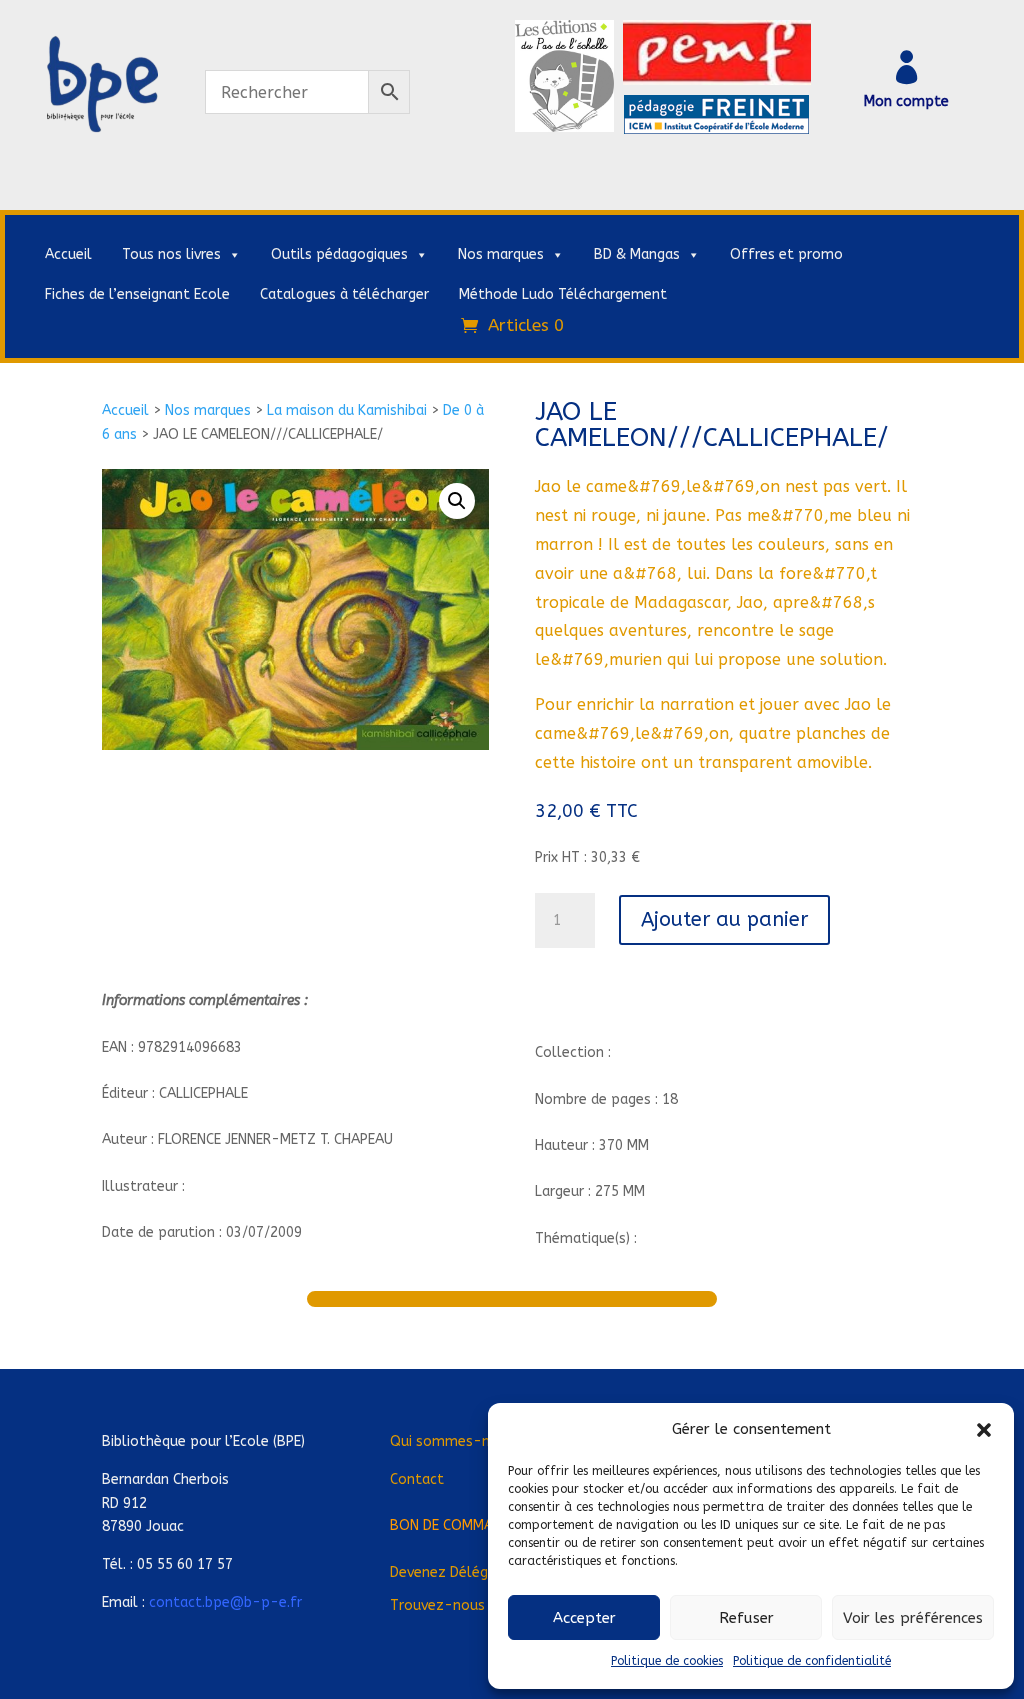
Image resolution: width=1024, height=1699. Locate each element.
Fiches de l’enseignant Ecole (137, 294)
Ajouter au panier (724, 919)
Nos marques (501, 254)
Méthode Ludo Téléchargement (563, 294)
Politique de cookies (667, 1661)
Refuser (746, 1618)
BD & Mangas (637, 254)
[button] (984, 1430)
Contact (417, 1479)
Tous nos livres (171, 254)
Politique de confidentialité (812, 1661)
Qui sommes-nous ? (457, 1441)
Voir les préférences (913, 1618)
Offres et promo (786, 254)
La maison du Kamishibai (347, 410)
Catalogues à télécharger (344, 294)
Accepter (584, 1618)
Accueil (68, 254)
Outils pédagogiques (339, 254)
